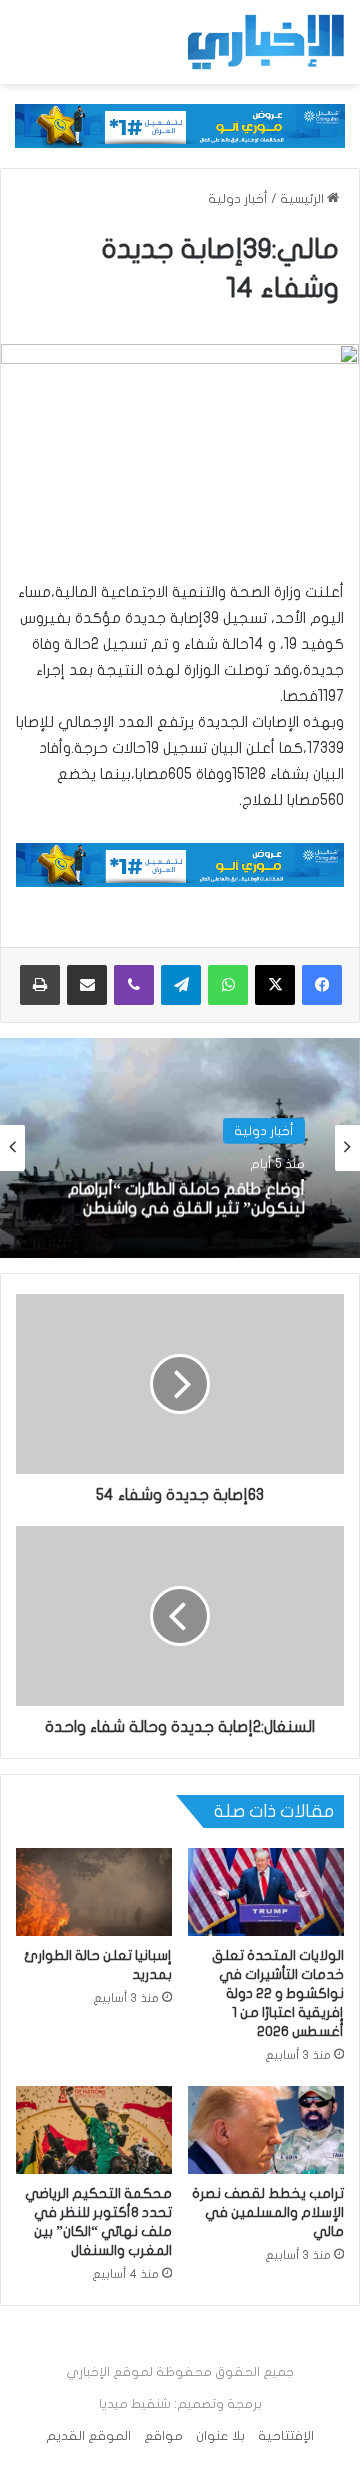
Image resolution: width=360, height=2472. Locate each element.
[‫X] (275, 985)
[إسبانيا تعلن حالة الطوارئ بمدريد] (94, 1892)
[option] (180, 1148)
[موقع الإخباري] (265, 42)
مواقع (163, 2436)
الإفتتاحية (286, 2436)
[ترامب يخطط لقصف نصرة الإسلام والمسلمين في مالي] (266, 2130)
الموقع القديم (88, 2436)
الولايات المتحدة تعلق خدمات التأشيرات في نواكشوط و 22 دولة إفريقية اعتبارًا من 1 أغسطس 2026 (278, 1993)
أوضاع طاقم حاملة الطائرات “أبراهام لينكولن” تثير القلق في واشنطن (186, 1198)
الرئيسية (303, 199)
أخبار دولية (238, 199)
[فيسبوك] (322, 985)
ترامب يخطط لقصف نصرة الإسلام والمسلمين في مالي (268, 2212)
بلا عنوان (220, 2436)
